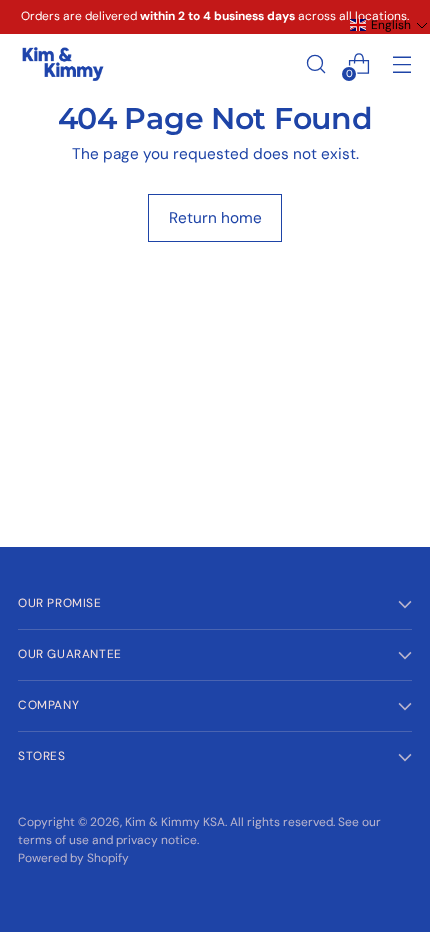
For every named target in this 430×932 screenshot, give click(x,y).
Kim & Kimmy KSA (175, 822)
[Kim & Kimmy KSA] (63, 64)
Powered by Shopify (73, 858)
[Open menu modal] (401, 64)
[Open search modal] (315, 64)
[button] (389, 25)
